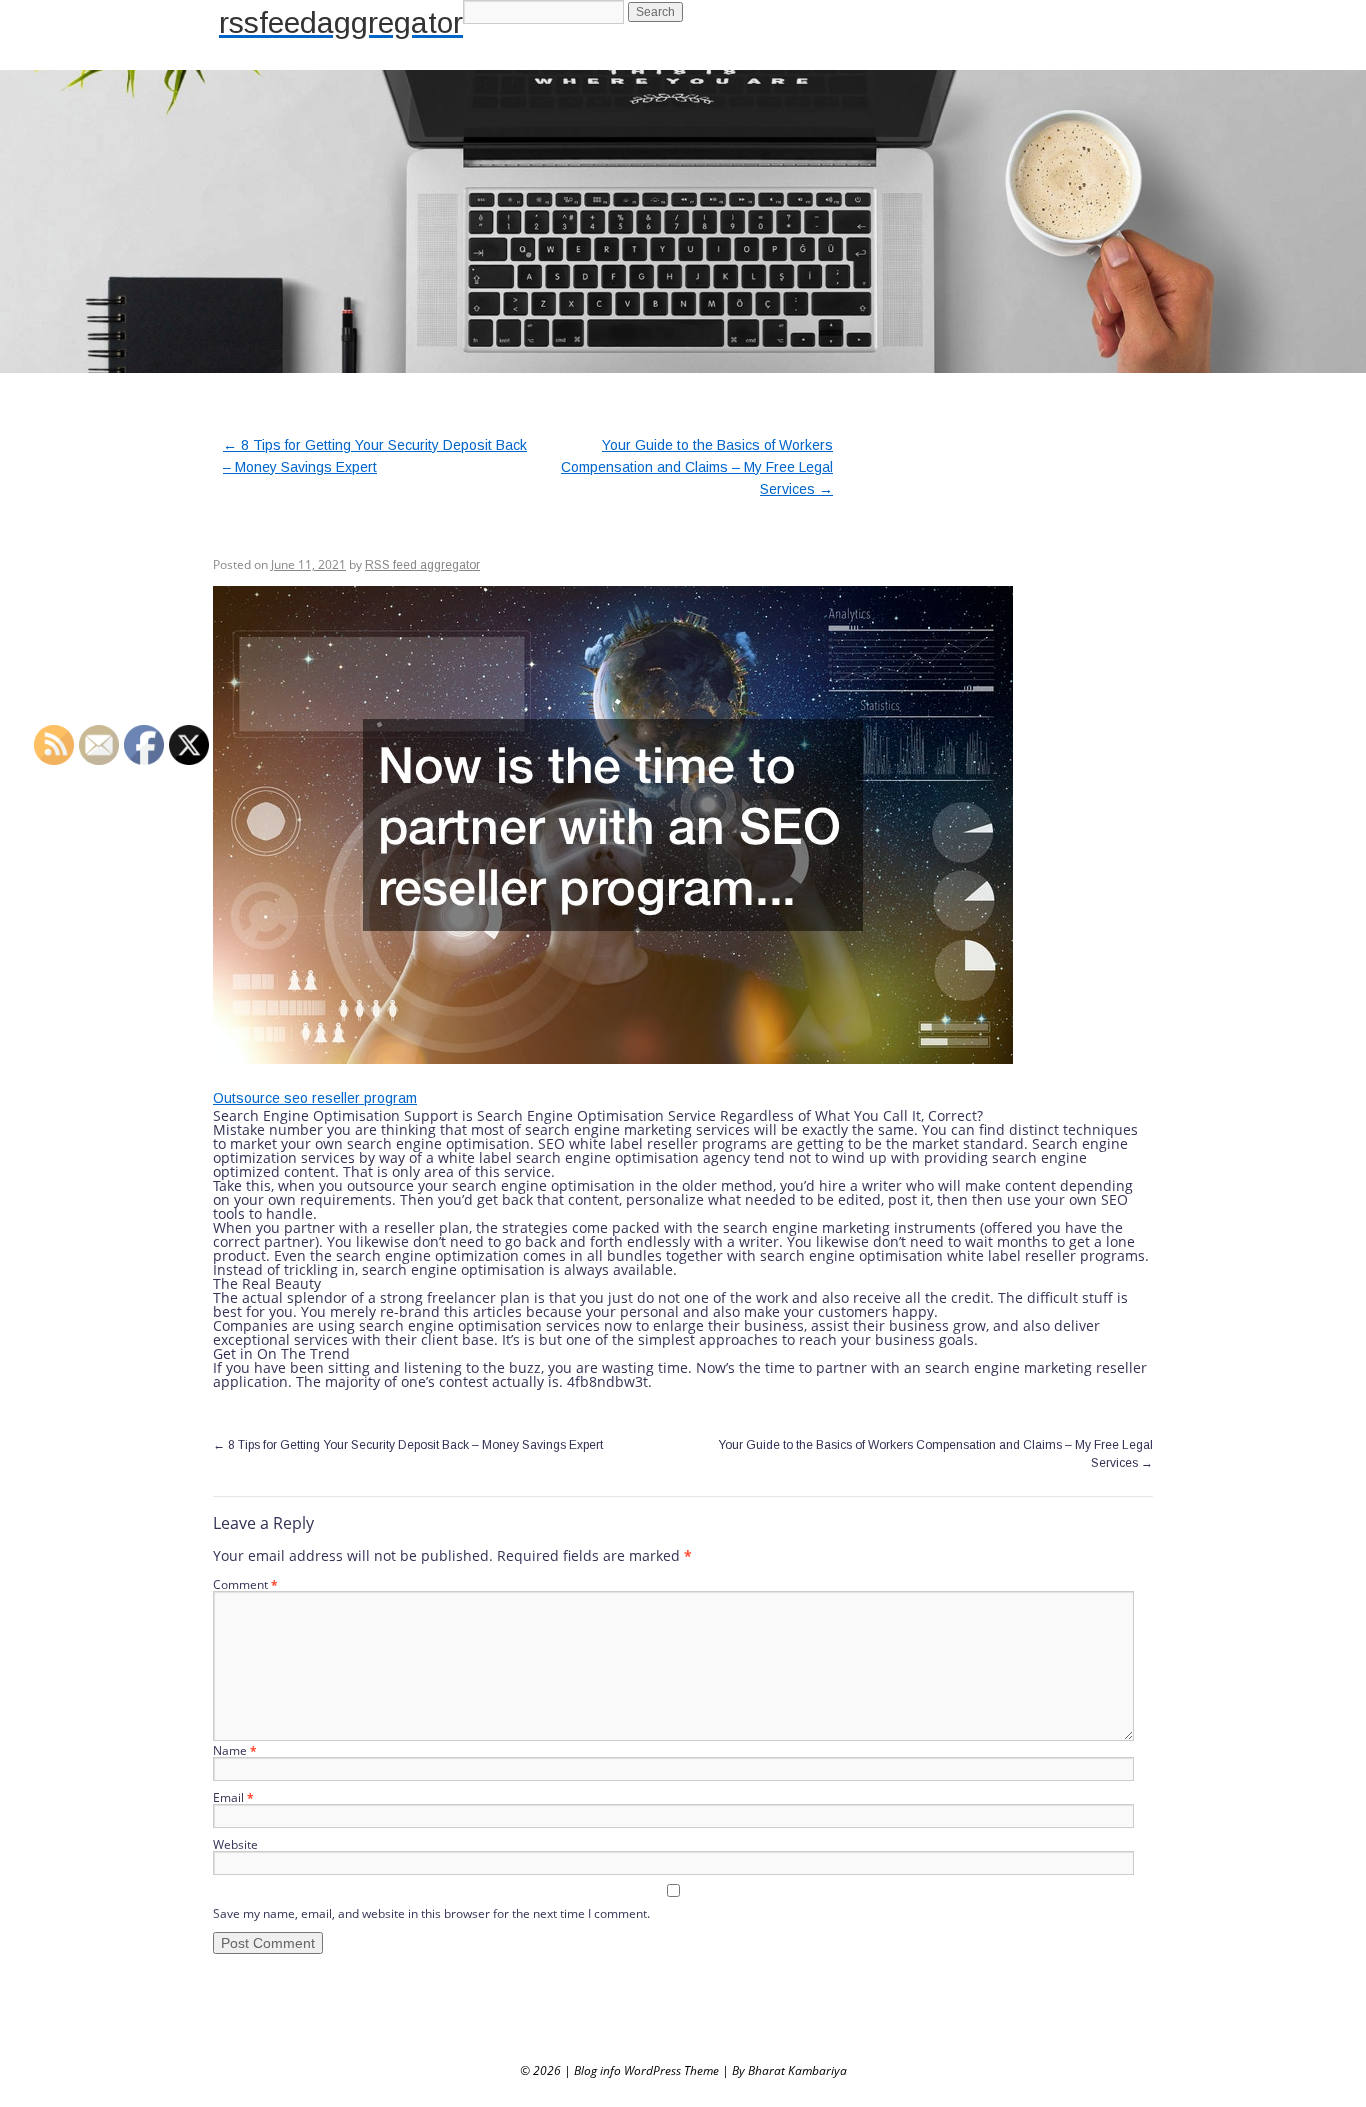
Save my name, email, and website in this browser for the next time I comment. (431, 1913)
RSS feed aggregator (422, 565)
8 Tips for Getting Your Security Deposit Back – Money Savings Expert (408, 1445)
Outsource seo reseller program (315, 1098)
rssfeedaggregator (341, 22)
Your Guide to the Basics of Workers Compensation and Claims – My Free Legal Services (697, 467)
